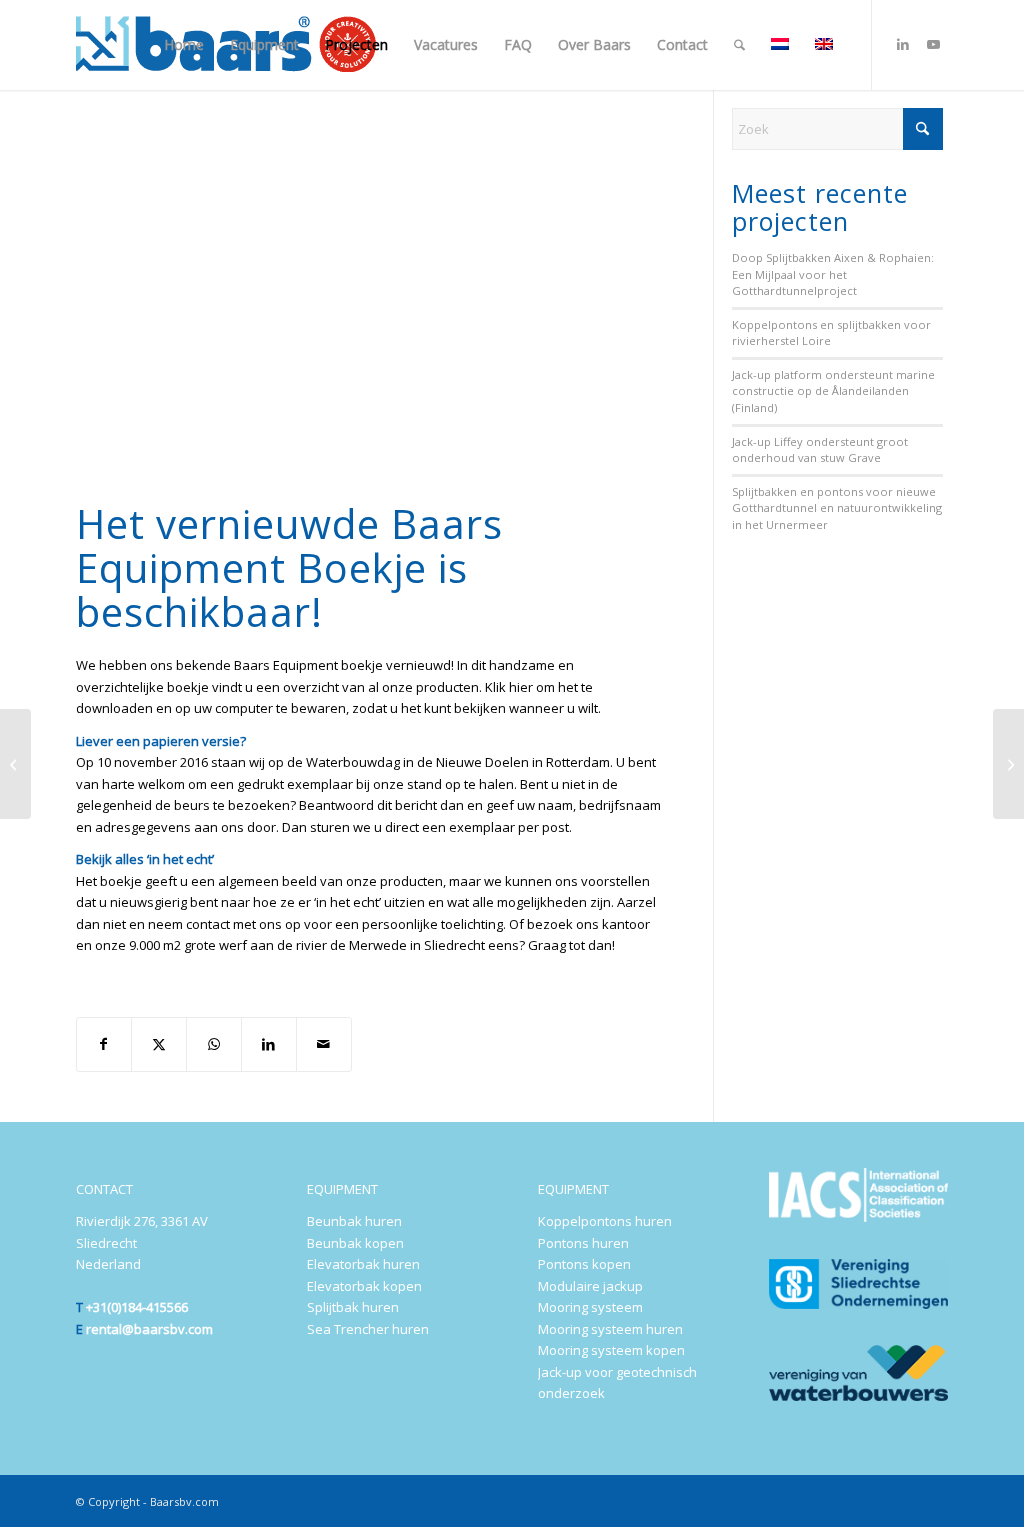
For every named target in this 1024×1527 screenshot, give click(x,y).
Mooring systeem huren (610, 1329)
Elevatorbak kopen (364, 1286)
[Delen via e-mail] (324, 1044)
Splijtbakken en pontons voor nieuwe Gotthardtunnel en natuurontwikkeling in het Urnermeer (837, 508)
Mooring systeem (590, 1307)
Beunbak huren (354, 1221)
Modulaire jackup (590, 1286)
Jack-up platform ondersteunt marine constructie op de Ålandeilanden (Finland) (833, 391)
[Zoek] (739, 45)
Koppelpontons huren (605, 1221)
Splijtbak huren (353, 1307)
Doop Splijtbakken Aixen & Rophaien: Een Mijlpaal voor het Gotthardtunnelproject (833, 274)
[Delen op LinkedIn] (269, 1044)
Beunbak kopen (355, 1243)
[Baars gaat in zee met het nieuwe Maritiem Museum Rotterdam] (1008, 764)
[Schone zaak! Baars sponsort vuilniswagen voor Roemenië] (15, 764)
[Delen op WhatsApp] (214, 1044)
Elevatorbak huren (363, 1264)
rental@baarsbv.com (149, 1329)
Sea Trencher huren (368, 1329)
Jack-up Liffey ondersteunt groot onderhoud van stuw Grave (820, 450)
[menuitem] (184, 45)
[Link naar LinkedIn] (903, 44)
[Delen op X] (159, 1044)
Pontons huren (583, 1243)
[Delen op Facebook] (104, 1044)
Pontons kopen (584, 1264)
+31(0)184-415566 (137, 1307)
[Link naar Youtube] (933, 44)
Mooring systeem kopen (611, 1350)
